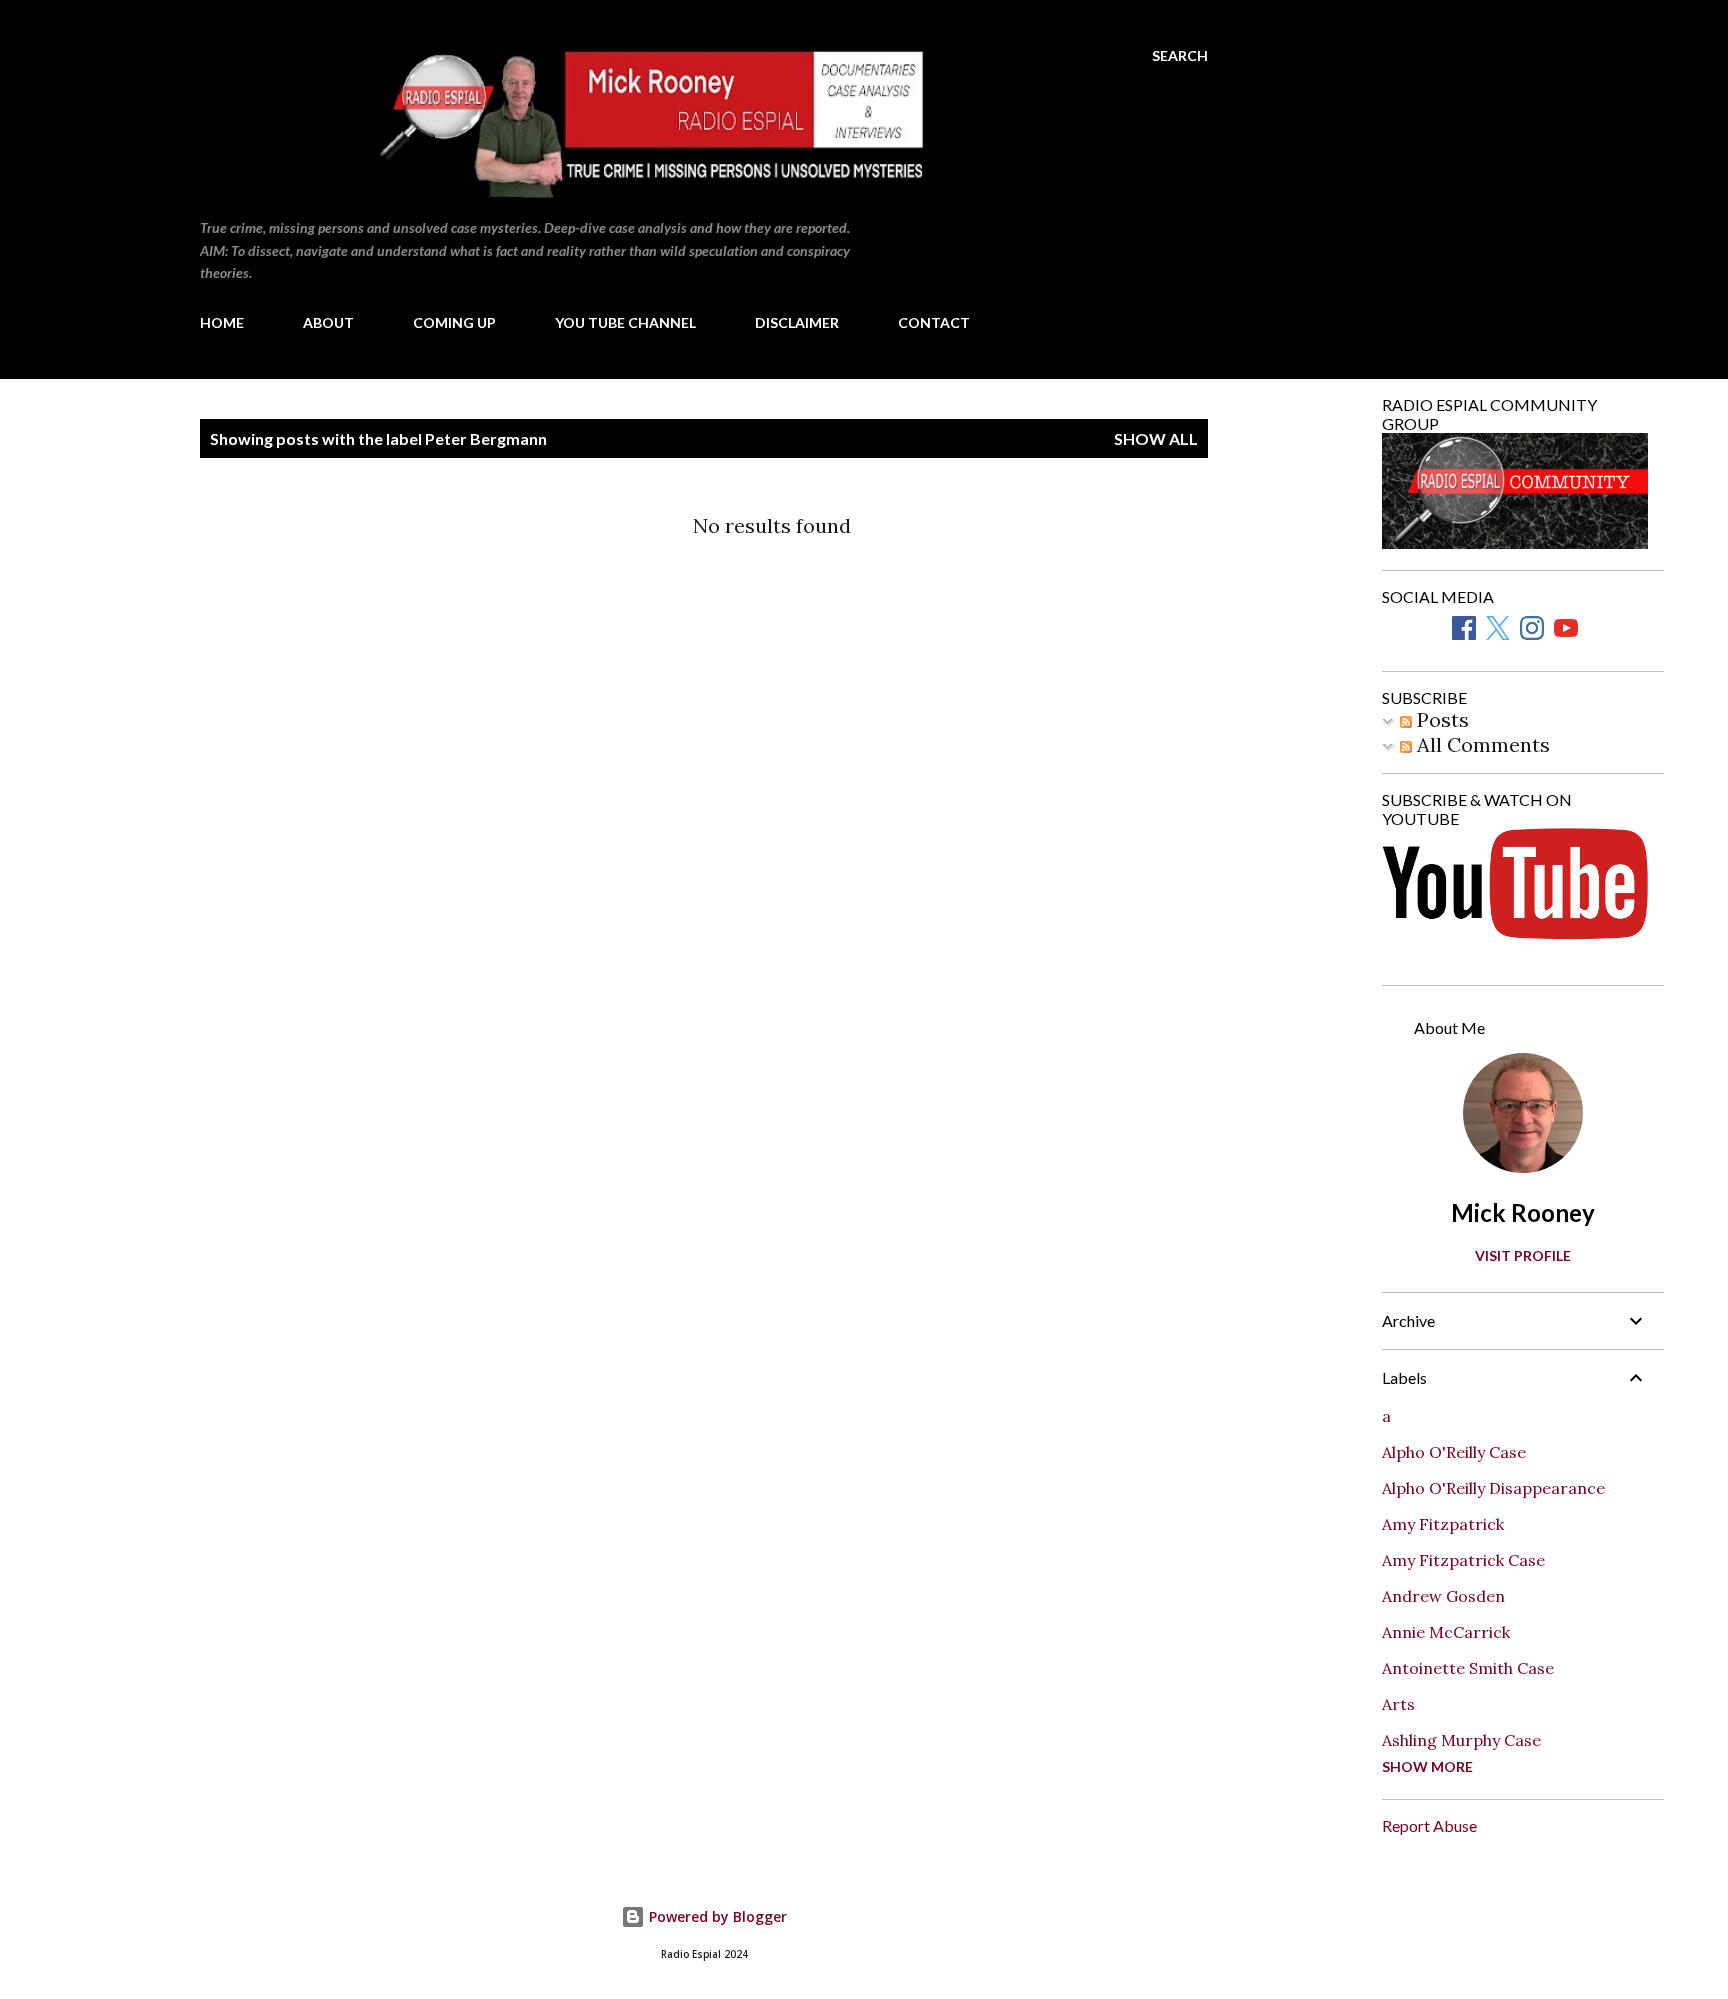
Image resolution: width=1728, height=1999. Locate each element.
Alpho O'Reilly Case (1454, 1452)
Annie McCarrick (1446, 1632)
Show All (1156, 438)
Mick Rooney (1523, 1212)
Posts (1440, 719)
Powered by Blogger (716, 1916)
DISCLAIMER (797, 322)
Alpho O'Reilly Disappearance (1493, 1488)
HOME (222, 322)
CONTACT (934, 322)
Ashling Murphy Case (1461, 1740)
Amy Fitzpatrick (1443, 1524)
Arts (1398, 1704)
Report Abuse (1429, 1825)
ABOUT (328, 322)
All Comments (1481, 744)
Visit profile (1523, 1255)
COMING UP (454, 322)
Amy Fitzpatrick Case (1463, 1560)
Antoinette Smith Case (1468, 1668)
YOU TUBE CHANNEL (625, 322)
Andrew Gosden (1443, 1596)
